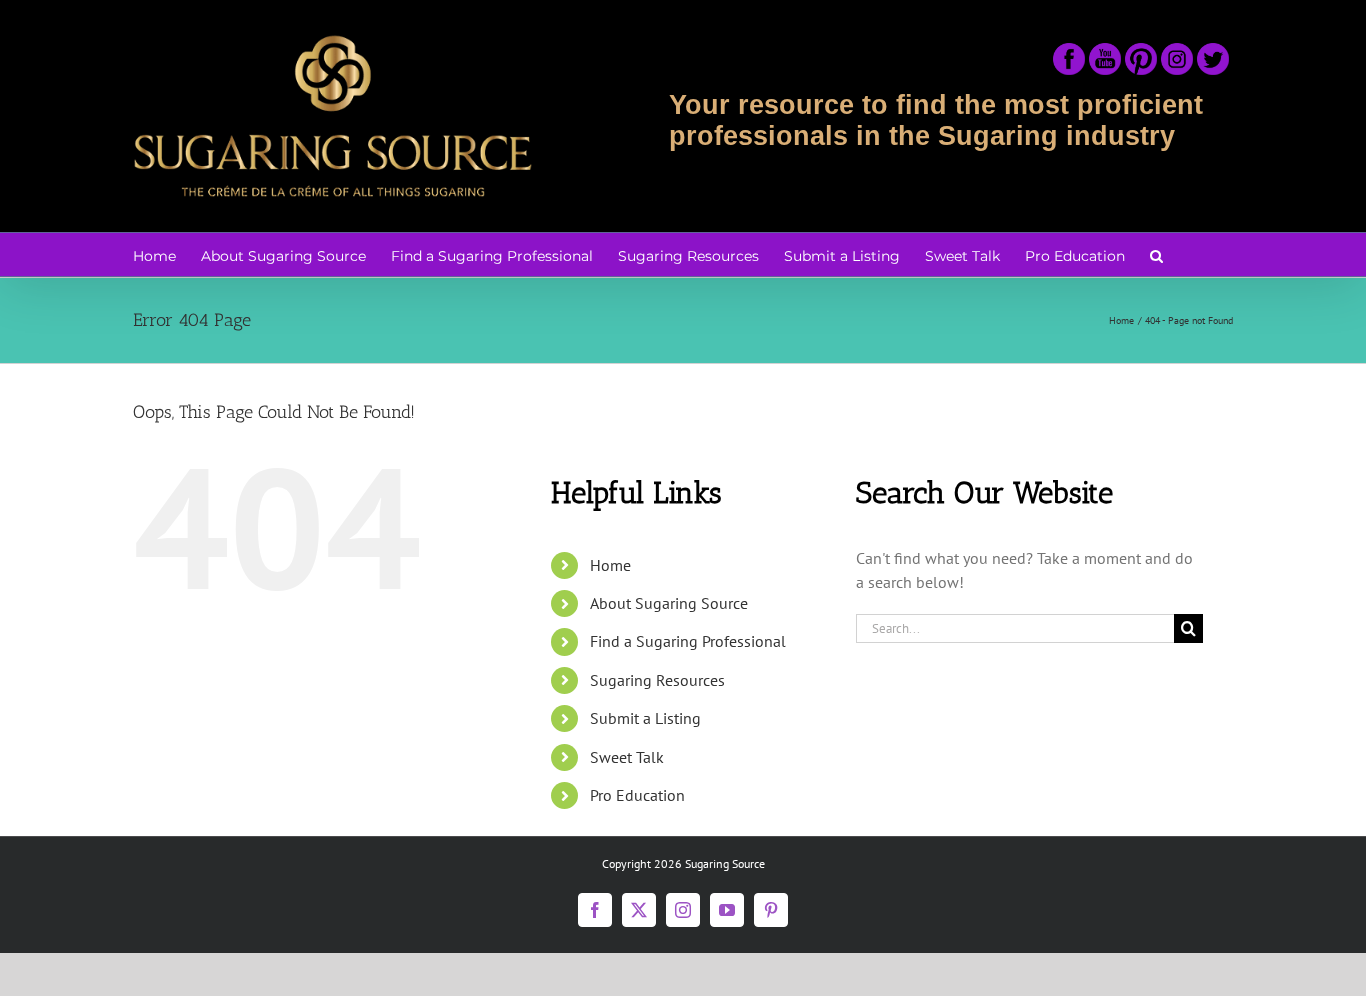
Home (610, 565)
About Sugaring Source (669, 603)
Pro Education (637, 795)
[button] (1156, 254)
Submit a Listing (645, 718)
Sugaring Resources (657, 680)
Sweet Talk (627, 757)
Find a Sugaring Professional (688, 641)
